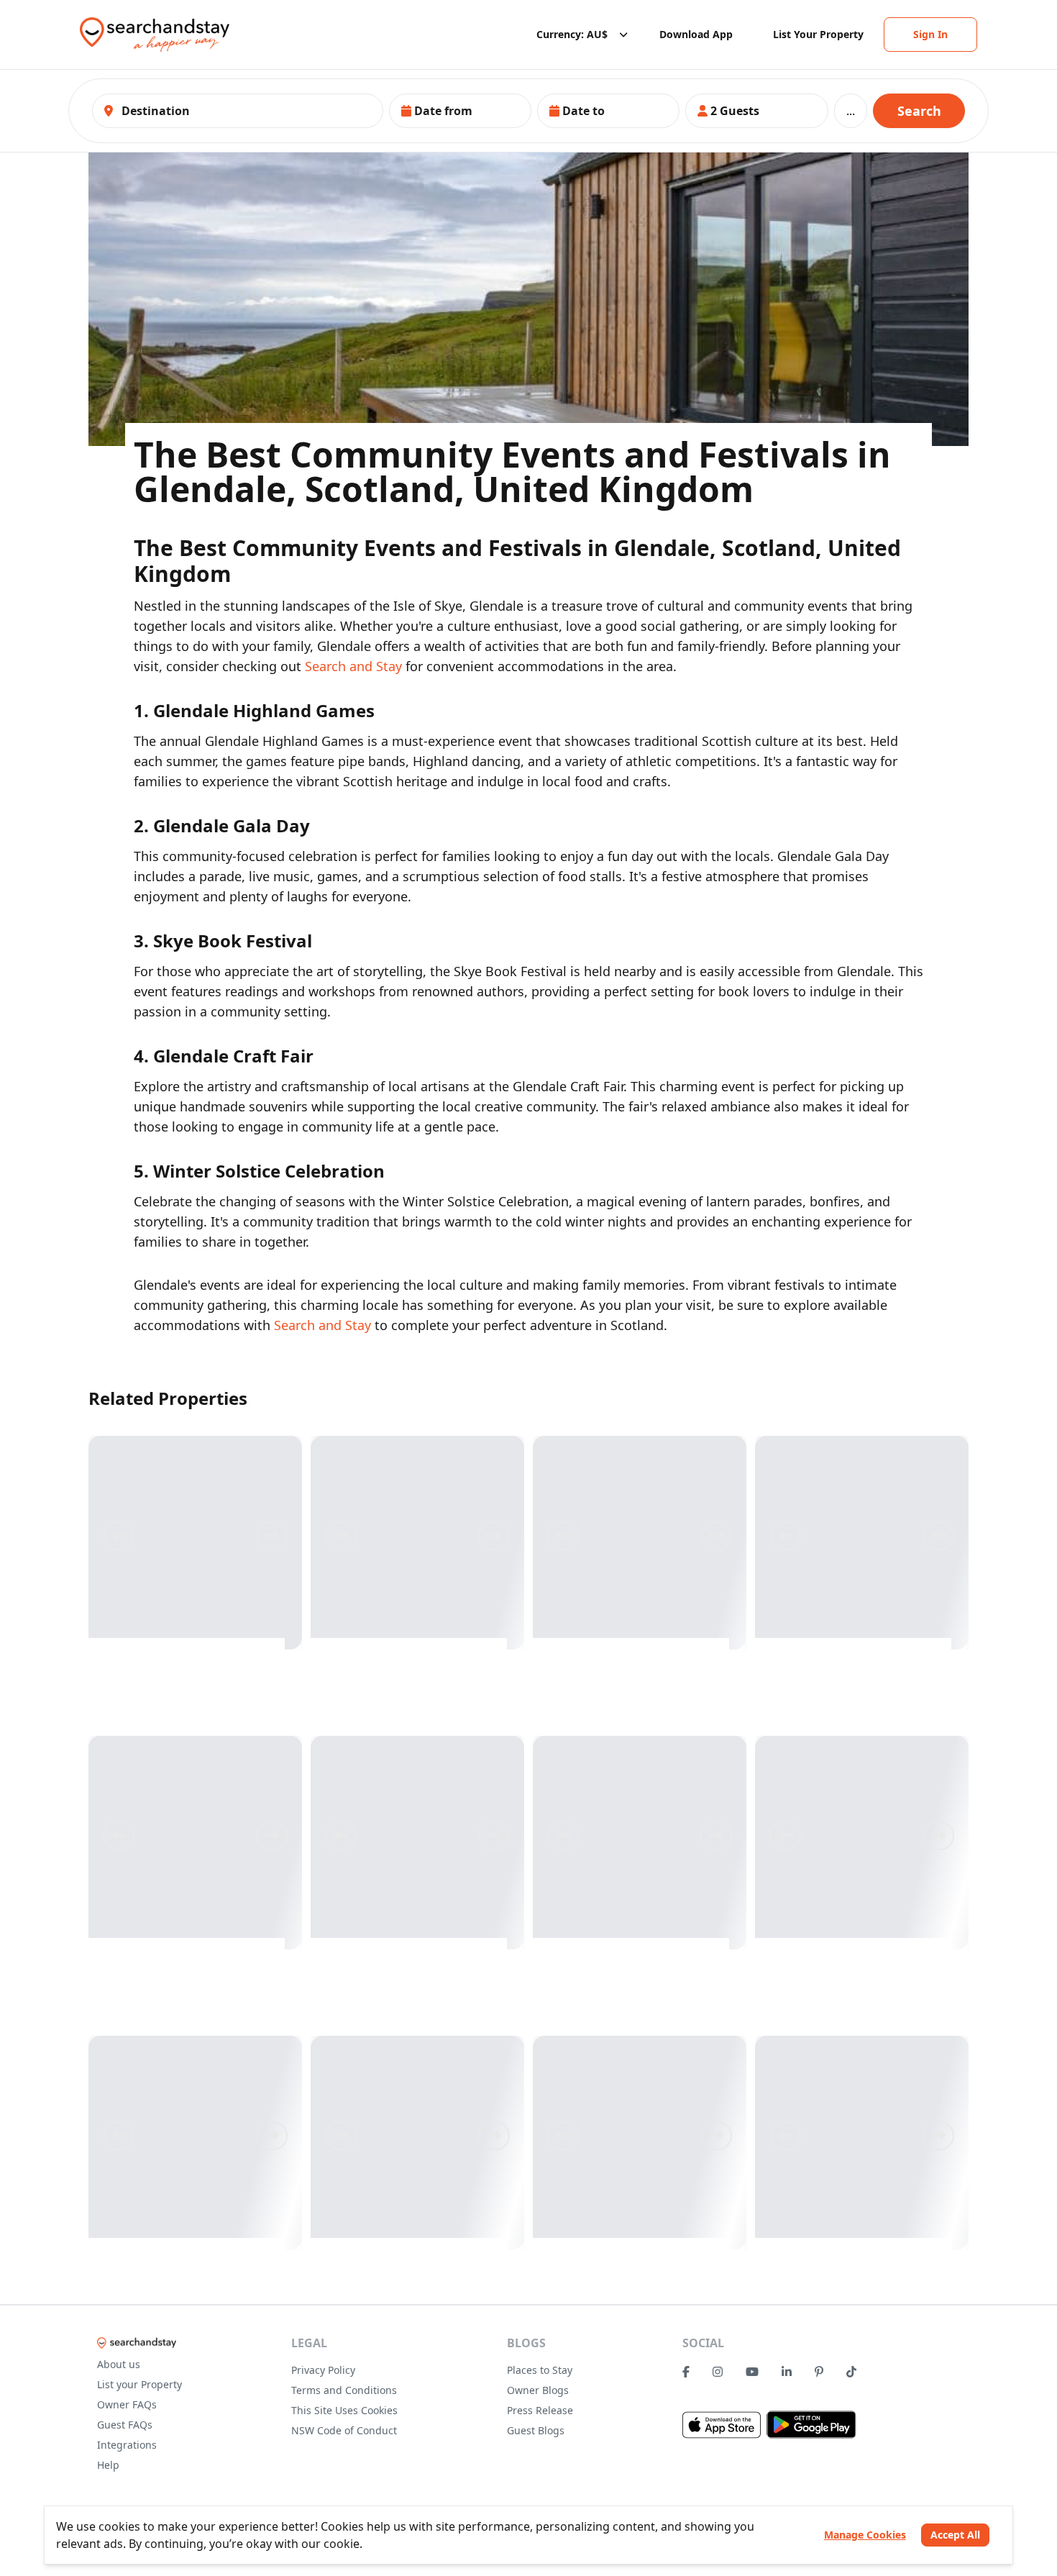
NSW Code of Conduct (344, 2430)
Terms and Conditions (344, 2390)
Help (108, 2465)
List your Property (139, 2384)
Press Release (540, 2410)
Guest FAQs (125, 2425)
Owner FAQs (127, 2404)
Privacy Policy (323, 2370)
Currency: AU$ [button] (572, 34)
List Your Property (818, 34)
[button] (460, 111)
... (851, 111)
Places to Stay (540, 2370)
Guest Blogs (536, 2430)
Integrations (127, 2445)
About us (119, 2364)
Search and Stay (353, 666)
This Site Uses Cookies (344, 2410)
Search (919, 111)
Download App (696, 34)
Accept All (955, 2535)
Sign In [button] (930, 34)
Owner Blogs (538, 2390)
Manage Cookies (865, 2535)
